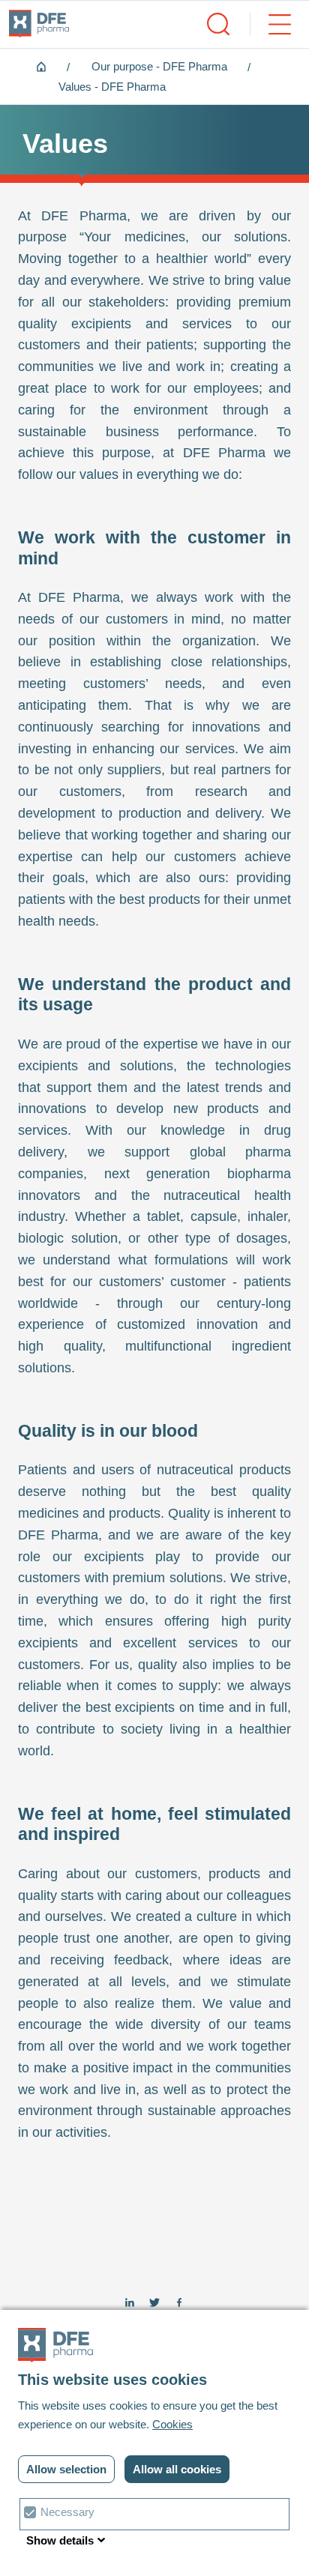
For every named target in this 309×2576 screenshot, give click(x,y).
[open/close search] (218, 24)
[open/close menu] (270, 24)
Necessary (67, 2512)
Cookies (172, 2424)
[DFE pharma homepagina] (39, 24)
